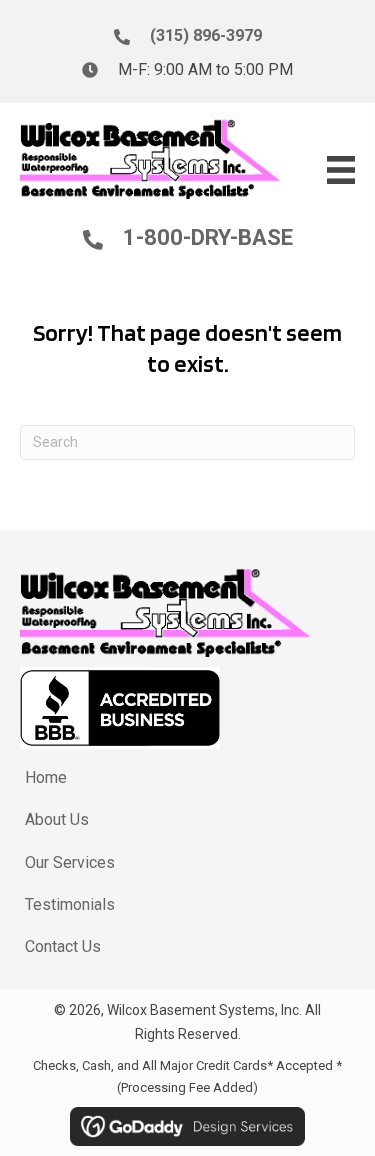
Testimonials (70, 904)
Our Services (70, 862)
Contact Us (63, 946)
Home (46, 777)
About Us (57, 819)
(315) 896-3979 (206, 35)
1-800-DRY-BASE (208, 237)
